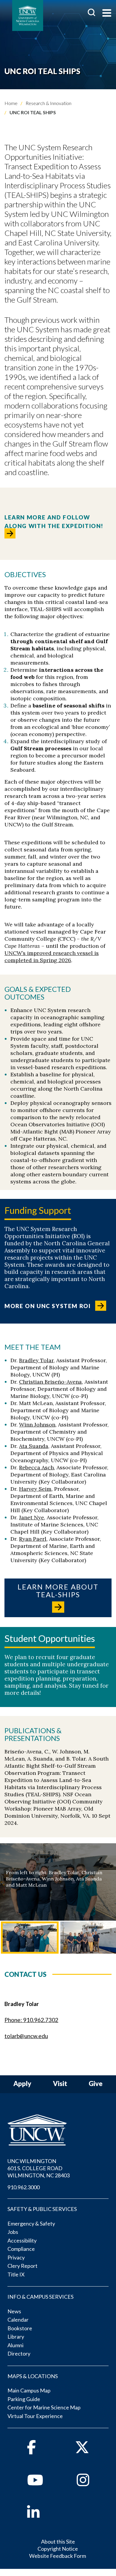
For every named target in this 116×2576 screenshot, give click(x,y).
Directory (19, 2353)
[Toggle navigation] (107, 14)
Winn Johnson (37, 1425)
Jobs (13, 2232)
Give (96, 2084)
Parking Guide (24, 2399)
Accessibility (22, 2240)
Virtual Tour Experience (35, 2416)
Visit (60, 2084)
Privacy (16, 2257)
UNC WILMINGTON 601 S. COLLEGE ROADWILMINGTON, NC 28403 (39, 2168)
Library (16, 2337)
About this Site (58, 2541)
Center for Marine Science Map (44, 2407)
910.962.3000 (23, 2187)
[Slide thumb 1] (30, 1938)
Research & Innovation (48, 103)
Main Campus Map (29, 2390)
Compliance (21, 2249)
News (14, 2311)
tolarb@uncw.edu (26, 2036)
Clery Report (22, 2266)
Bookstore (20, 2328)
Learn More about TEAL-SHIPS (58, 1591)
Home (11, 103)
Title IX (16, 2274)
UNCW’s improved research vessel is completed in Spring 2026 (52, 957)
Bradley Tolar (36, 1360)
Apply (22, 2084)
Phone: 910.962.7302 (31, 2020)
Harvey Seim (35, 1489)
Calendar (18, 2320)
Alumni (15, 2345)
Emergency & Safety (31, 2223)
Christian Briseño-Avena (50, 1382)
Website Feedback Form (58, 2556)
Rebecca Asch (36, 1467)
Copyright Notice (58, 2549)
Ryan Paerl (33, 1539)
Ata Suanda (34, 1446)
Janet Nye (32, 1517)
